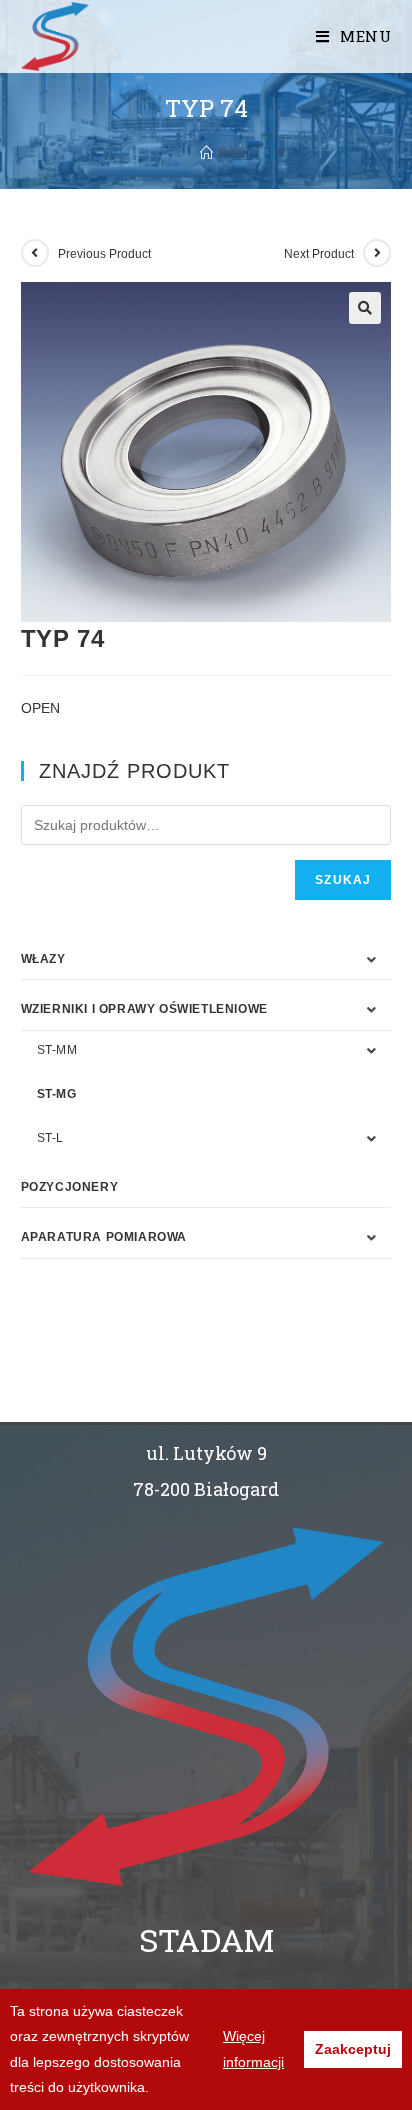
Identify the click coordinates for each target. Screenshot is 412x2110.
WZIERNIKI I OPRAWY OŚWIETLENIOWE (144, 1009)
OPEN (40, 708)
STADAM (206, 1939)
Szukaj (343, 880)
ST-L (50, 1138)
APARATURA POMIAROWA (104, 1237)
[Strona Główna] (206, 153)
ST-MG (57, 1094)
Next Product (319, 254)
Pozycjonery (70, 1187)
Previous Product (104, 254)
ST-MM (57, 1050)
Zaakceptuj (353, 2049)
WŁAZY (43, 959)
